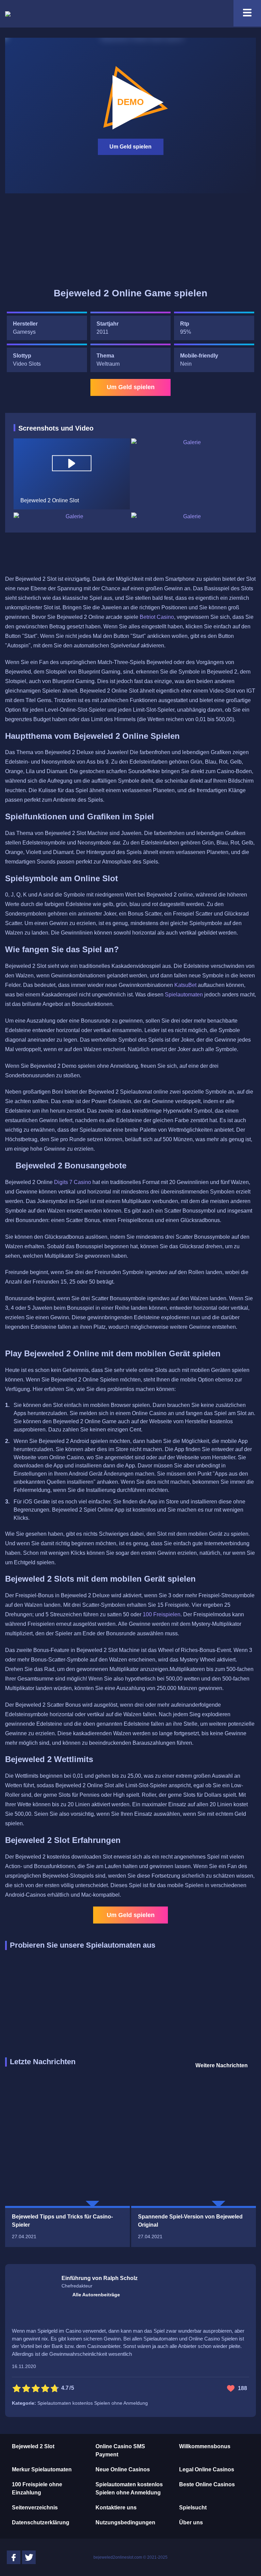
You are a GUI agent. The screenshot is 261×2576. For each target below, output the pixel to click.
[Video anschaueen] (72, 463)
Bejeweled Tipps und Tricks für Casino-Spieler (62, 2221)
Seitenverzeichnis (35, 2508)
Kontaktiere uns (116, 2508)
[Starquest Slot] (47, 242)
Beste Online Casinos (207, 2484)
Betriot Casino (157, 617)
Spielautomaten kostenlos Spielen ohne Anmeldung (129, 2488)
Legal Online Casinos (207, 2469)
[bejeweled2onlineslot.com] (8, 14)
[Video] (72, 474)
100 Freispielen (162, 1614)
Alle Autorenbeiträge (96, 2295)
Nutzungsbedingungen (125, 2522)
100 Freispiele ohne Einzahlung (37, 2488)
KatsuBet (185, 985)
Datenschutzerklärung (41, 2522)
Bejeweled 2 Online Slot (130, 102)
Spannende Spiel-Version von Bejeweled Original (190, 2221)
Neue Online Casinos (123, 2469)
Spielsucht (193, 2508)
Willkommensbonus (205, 2446)
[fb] (14, 2557)
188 (242, 2388)
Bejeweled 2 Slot (33, 2446)
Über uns (191, 2522)
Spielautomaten (184, 995)
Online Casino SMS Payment (120, 2450)
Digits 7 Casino (73, 1182)
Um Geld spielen (130, 147)
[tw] (29, 2557)
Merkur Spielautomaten (42, 2469)
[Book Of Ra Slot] (130, 242)
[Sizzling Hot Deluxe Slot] (214, 242)
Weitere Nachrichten (222, 2065)
